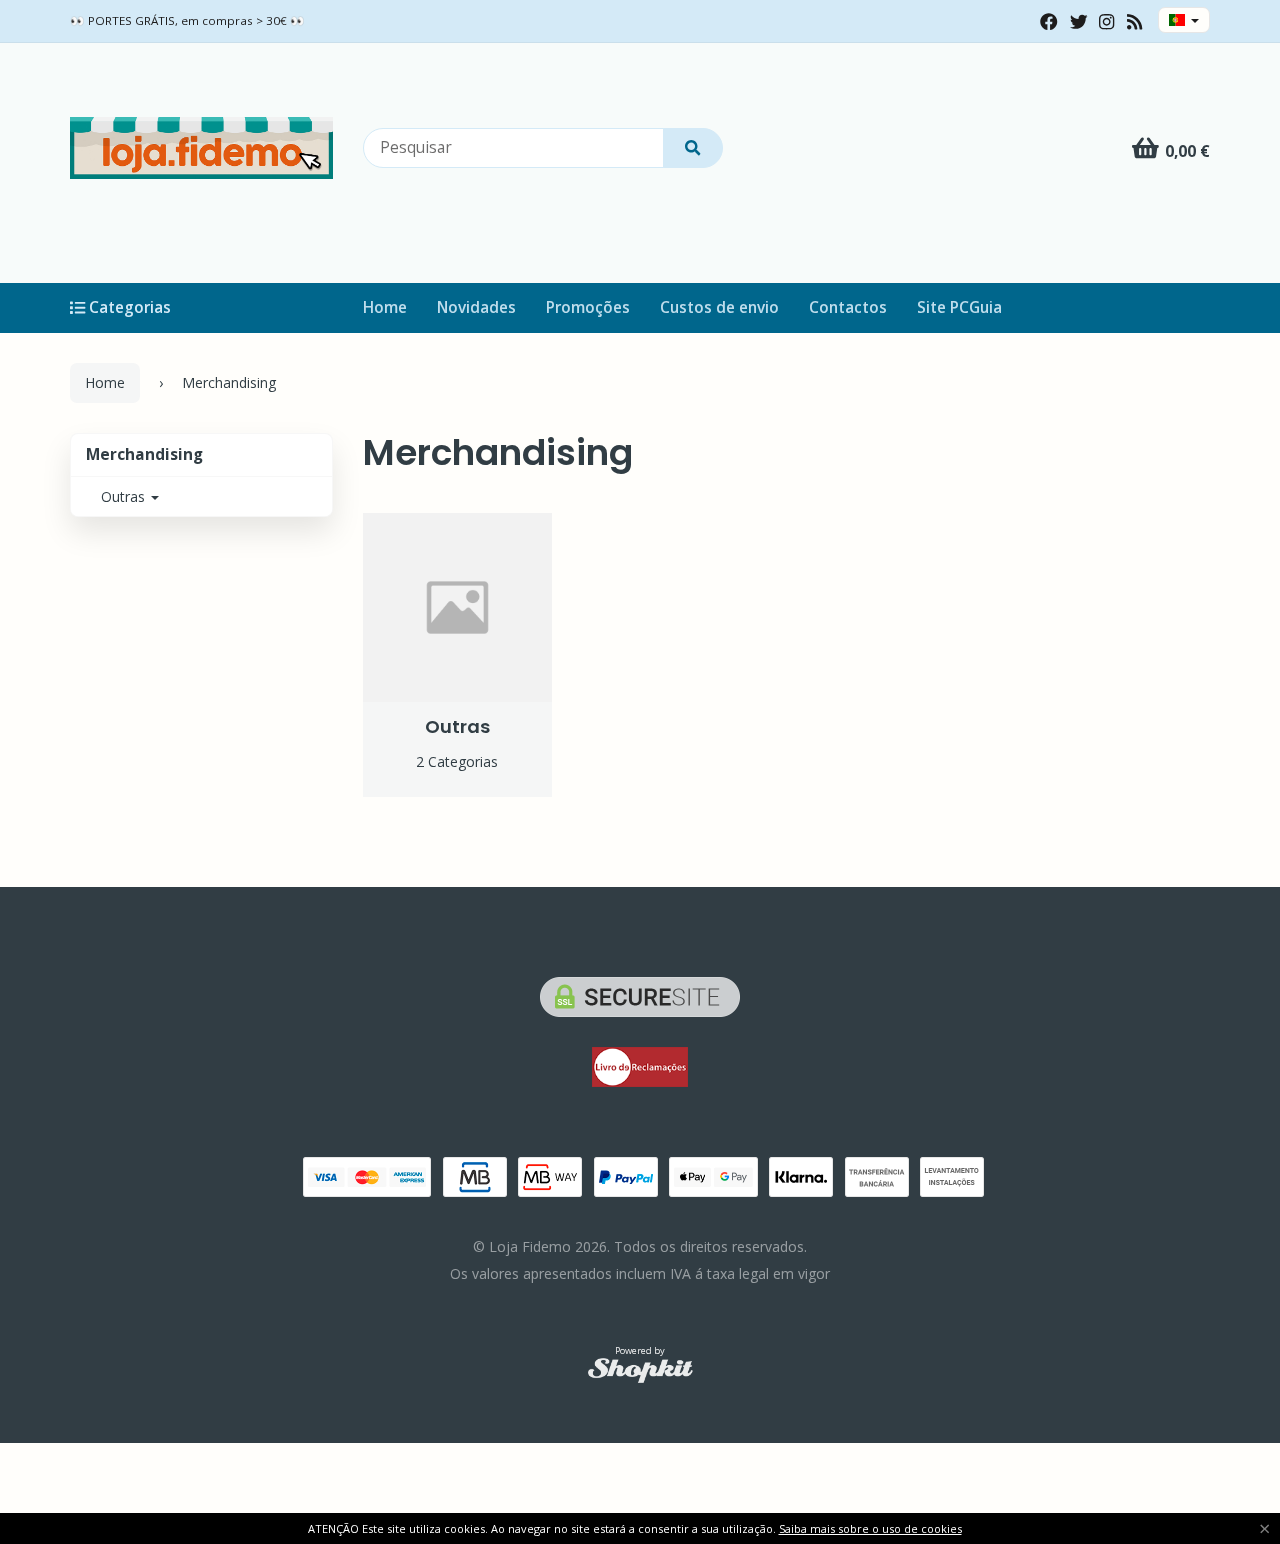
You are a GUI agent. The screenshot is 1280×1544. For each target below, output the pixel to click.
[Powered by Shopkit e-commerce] (640, 1369)
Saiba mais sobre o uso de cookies (870, 1528)
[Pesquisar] (693, 148)
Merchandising (144, 454)
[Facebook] (1049, 22)
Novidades (476, 307)
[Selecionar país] (1184, 20)
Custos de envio (719, 307)
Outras (125, 496)
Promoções (588, 307)
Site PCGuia (959, 307)
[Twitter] (1079, 22)
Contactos (848, 307)
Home (385, 307)
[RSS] (1134, 22)
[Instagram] (1106, 22)
